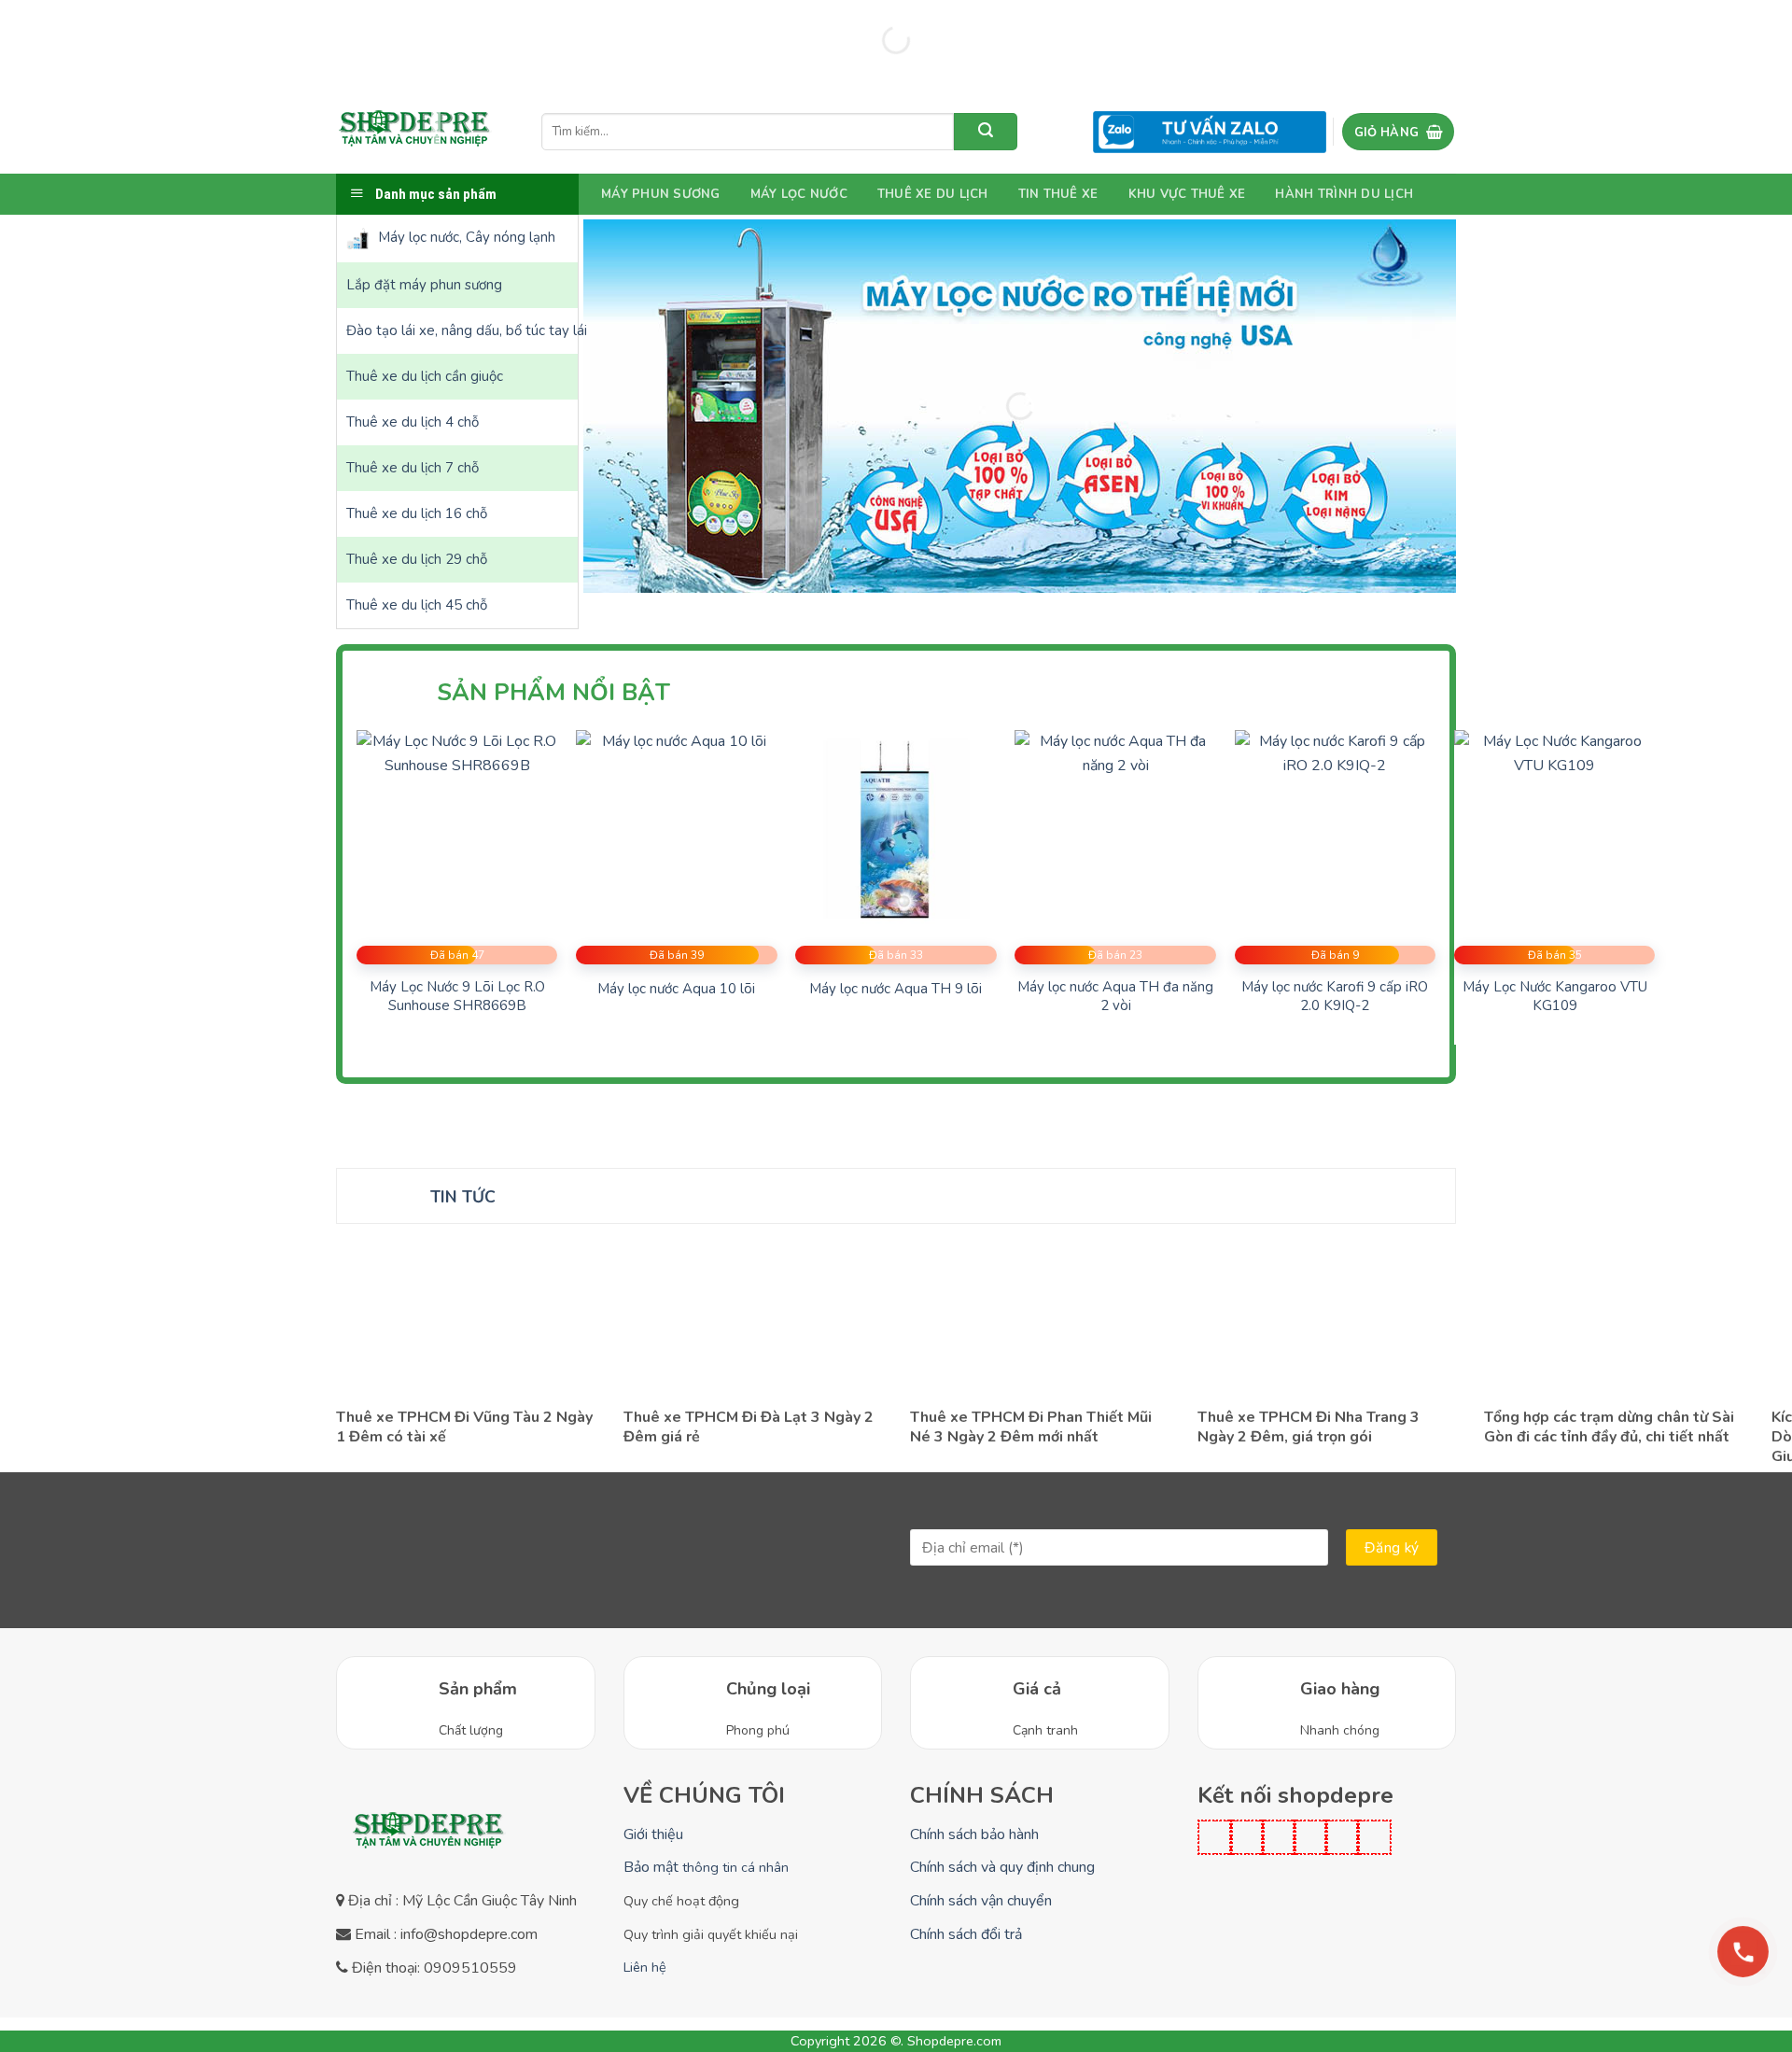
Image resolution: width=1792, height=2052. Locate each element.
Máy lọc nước (799, 194)
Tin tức (463, 1197)
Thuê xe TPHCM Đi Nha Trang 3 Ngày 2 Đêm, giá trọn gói (1309, 1427)
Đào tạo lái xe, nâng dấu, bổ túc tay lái (462, 330)
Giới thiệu (653, 1834)
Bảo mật (706, 1867)
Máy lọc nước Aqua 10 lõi (676, 989)
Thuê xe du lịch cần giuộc (425, 376)
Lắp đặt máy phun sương (424, 285)
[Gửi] (986, 132)
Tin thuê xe (1058, 194)
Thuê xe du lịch (933, 194)
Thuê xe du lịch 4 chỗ (413, 422)
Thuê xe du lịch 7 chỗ (413, 468)
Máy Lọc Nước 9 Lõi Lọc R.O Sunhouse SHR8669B (457, 997)
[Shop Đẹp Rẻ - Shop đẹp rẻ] (415, 132)
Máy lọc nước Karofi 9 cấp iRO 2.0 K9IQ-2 (1335, 997)
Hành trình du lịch (1344, 194)
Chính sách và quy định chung (1002, 1867)
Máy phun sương (661, 194)
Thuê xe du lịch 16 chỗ (417, 513)
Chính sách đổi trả (966, 1934)
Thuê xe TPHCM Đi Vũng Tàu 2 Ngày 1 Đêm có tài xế (464, 1427)
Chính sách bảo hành (974, 1834)
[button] (1398, 132)
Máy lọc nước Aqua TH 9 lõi (896, 989)
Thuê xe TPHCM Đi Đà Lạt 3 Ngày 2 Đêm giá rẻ (749, 1427)
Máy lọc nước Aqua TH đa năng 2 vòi (1115, 997)
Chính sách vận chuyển (981, 1901)
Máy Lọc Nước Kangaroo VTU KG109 (1555, 997)
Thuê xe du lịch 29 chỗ (417, 559)
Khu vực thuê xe (1187, 194)
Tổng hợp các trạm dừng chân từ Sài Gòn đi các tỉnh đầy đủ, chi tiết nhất (1609, 1427)
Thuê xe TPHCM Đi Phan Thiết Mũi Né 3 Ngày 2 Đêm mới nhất (1031, 1427)
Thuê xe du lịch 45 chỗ (417, 605)
